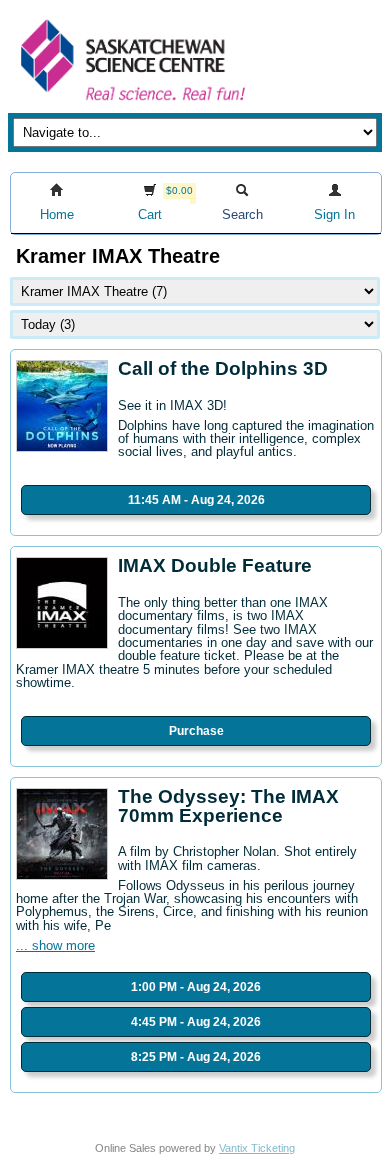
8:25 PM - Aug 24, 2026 (196, 1057)
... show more (55, 945)
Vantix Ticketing (257, 1148)
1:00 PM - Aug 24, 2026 (196, 987)
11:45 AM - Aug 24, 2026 (196, 500)
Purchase (196, 731)
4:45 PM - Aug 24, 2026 (196, 1022)
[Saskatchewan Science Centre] (131, 102)
